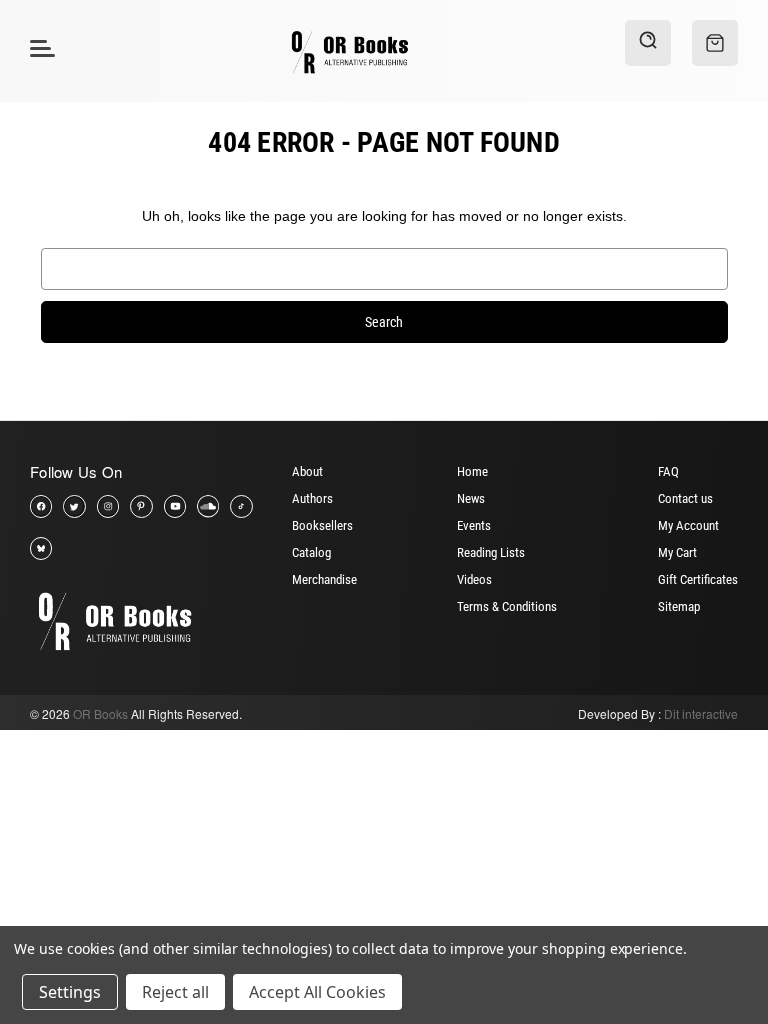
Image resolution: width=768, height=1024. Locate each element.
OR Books (100, 713)
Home (472, 471)
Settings (70, 992)
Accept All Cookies (317, 992)
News (471, 498)
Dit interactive (701, 713)
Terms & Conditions (507, 606)
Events (474, 525)
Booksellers (322, 525)
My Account (688, 525)
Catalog (311, 552)
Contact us (685, 498)
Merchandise (324, 579)
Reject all (175, 992)
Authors (312, 498)
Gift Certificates (698, 579)
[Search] (648, 43)
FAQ (668, 471)
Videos (474, 579)
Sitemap (679, 606)
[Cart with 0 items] (715, 43)
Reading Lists (491, 552)
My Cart (677, 552)
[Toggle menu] (39, 47)
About (307, 471)
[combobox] (384, 269)
